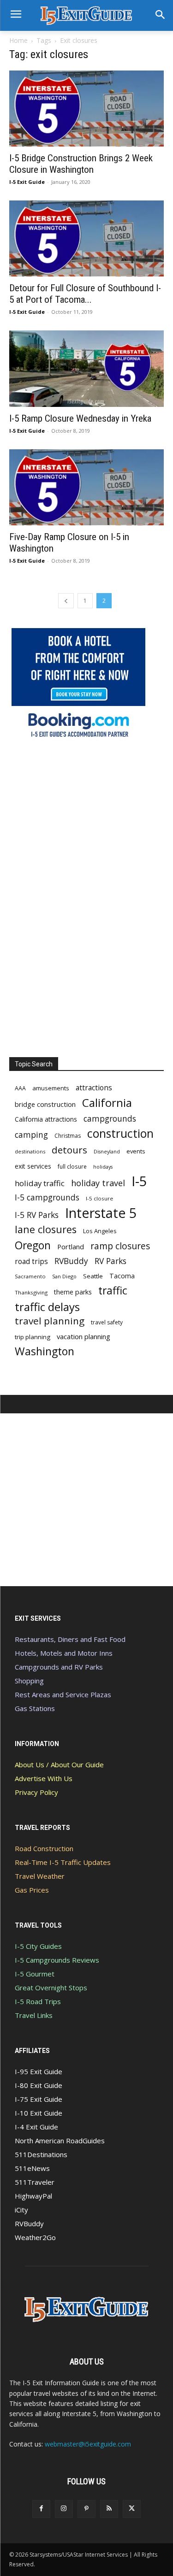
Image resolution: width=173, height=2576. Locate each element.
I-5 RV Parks (37, 1215)
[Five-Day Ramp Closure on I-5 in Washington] (86, 487)
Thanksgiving (31, 1292)
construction (120, 1133)
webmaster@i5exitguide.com (88, 2444)
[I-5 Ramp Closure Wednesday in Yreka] (86, 368)
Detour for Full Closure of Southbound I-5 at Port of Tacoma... (85, 294)
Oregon (33, 1245)
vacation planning (84, 1336)
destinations (30, 1151)
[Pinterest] (86, 2509)
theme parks (73, 1292)
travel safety (107, 1322)
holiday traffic (40, 1183)
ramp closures (120, 1246)
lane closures (46, 1229)
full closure (72, 1166)
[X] (132, 2509)
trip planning (33, 1337)
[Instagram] (64, 2509)
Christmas (68, 1136)
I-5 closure (99, 1198)
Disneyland (107, 1152)
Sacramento (30, 1276)
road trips (31, 1262)
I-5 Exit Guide (27, 182)
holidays (103, 1167)
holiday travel (98, 1183)
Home (18, 40)
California (107, 1103)
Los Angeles (100, 1231)
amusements (51, 1088)
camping (31, 1135)
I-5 (139, 1181)
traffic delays (47, 1307)
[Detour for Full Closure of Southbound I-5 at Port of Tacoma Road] (86, 238)
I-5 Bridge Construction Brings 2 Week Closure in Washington (81, 164)
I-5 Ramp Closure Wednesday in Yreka (80, 418)
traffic (113, 1291)
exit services (33, 1166)
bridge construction (45, 1104)
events (136, 1151)
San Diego (64, 1276)
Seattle (93, 1276)
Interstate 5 (101, 1213)
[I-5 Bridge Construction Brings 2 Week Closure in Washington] (86, 109)
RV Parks (110, 1261)
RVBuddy (71, 1261)
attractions (94, 1088)
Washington (45, 1351)
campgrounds (110, 1119)
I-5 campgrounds (47, 1197)
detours (69, 1150)
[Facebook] (41, 2509)
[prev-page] (66, 601)
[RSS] (109, 2509)
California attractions (46, 1119)
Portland (71, 1247)
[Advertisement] (78, 899)
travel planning (50, 1321)
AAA (20, 1088)
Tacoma (122, 1276)
